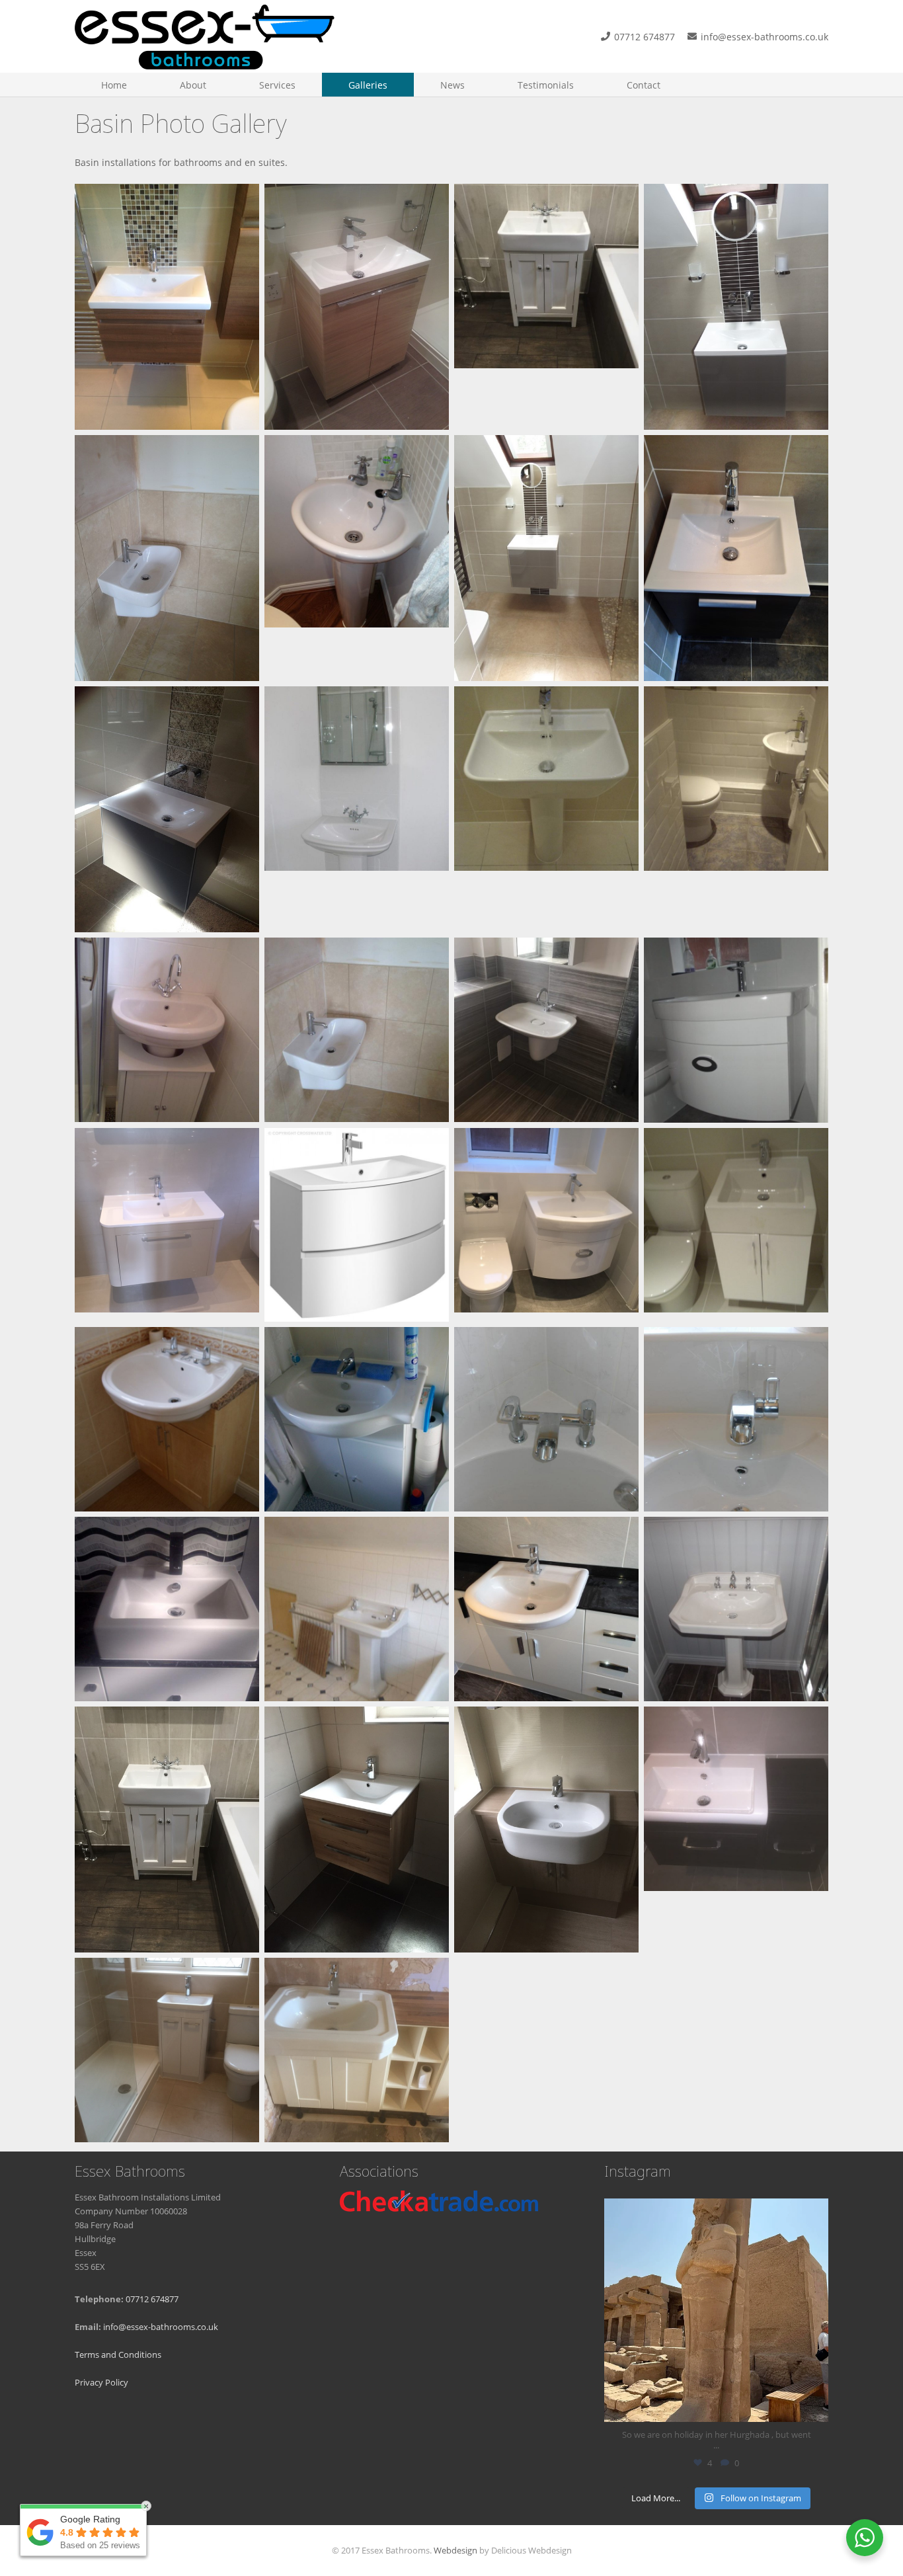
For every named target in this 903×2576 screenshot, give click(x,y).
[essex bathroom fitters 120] (736, 1419)
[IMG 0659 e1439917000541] (546, 1030)
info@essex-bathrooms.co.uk (161, 2327)
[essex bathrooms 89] (736, 307)
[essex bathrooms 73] (736, 558)
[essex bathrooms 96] (357, 307)
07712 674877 (152, 2299)
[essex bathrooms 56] (546, 1609)
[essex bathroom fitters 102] (167, 1609)
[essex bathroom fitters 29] (357, 558)
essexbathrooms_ (714, 2211)
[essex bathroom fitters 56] (357, 1419)
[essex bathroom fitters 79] (357, 1030)
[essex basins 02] (546, 1830)
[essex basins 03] (736, 1830)
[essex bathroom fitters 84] (736, 809)
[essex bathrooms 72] (167, 809)
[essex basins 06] (357, 1830)
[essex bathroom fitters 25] (736, 1225)
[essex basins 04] (167, 2050)
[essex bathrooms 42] (167, 1225)
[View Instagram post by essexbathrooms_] (815, 2406)
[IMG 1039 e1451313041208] (546, 307)
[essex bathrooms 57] (167, 558)
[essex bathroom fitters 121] (546, 1419)
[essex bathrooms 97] (167, 307)
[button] (215, 85)
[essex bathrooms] (205, 36)
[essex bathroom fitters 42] (357, 1609)
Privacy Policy (101, 2383)
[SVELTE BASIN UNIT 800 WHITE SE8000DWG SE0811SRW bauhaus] (357, 1225)
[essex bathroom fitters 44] (167, 1419)
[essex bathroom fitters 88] (546, 809)
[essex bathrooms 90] (546, 558)
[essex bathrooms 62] (736, 1609)
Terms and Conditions (118, 2355)
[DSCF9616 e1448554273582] (736, 1030)
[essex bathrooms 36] (546, 1225)
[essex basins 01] (167, 1830)
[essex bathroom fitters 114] (357, 809)
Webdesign (455, 2551)
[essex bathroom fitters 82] (167, 1030)
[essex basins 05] (357, 2050)
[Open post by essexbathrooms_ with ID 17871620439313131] (716, 2311)
